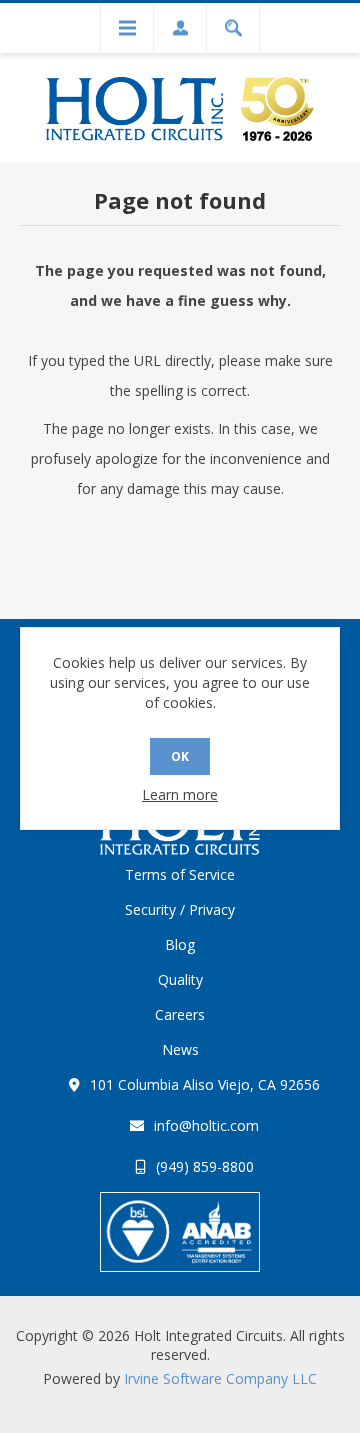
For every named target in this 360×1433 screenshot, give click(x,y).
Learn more (180, 794)
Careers (180, 1014)
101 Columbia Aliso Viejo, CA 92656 (205, 1084)
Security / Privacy (180, 909)
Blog (180, 944)
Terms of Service (180, 874)
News (180, 1049)
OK (180, 756)
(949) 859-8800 (205, 1166)
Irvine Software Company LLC (220, 1378)
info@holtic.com (206, 1125)
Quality (180, 979)
